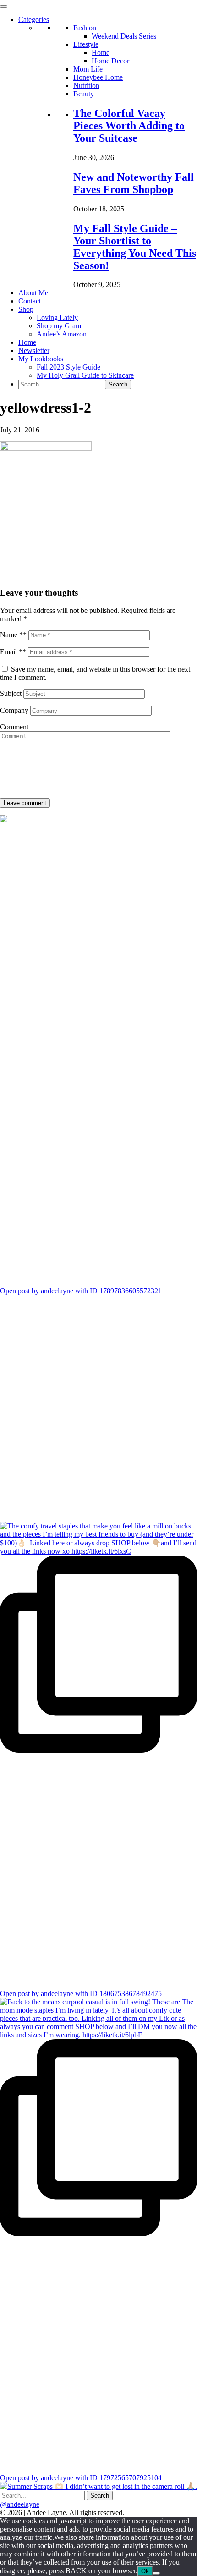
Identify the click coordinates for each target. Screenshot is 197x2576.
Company (14, 710)
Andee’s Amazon (62, 334)
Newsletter (34, 350)
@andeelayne (20, 2504)
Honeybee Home (98, 77)
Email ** (13, 652)
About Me (33, 293)
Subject (11, 693)
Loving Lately (57, 317)
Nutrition (86, 85)
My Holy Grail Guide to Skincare (85, 375)
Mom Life (88, 69)
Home (101, 52)
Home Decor (110, 61)
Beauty (84, 94)
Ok (145, 2571)
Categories (34, 19)
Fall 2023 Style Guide (68, 367)
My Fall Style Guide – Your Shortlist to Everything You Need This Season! (135, 247)
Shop (26, 309)
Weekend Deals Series (124, 36)
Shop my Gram (59, 326)
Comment (14, 727)
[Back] (156, 2573)
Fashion (85, 28)
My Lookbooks (41, 359)
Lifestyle (86, 44)
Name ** (13, 635)
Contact (30, 301)
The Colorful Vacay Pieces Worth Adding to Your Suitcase (129, 126)
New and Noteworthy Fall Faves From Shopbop (134, 183)
